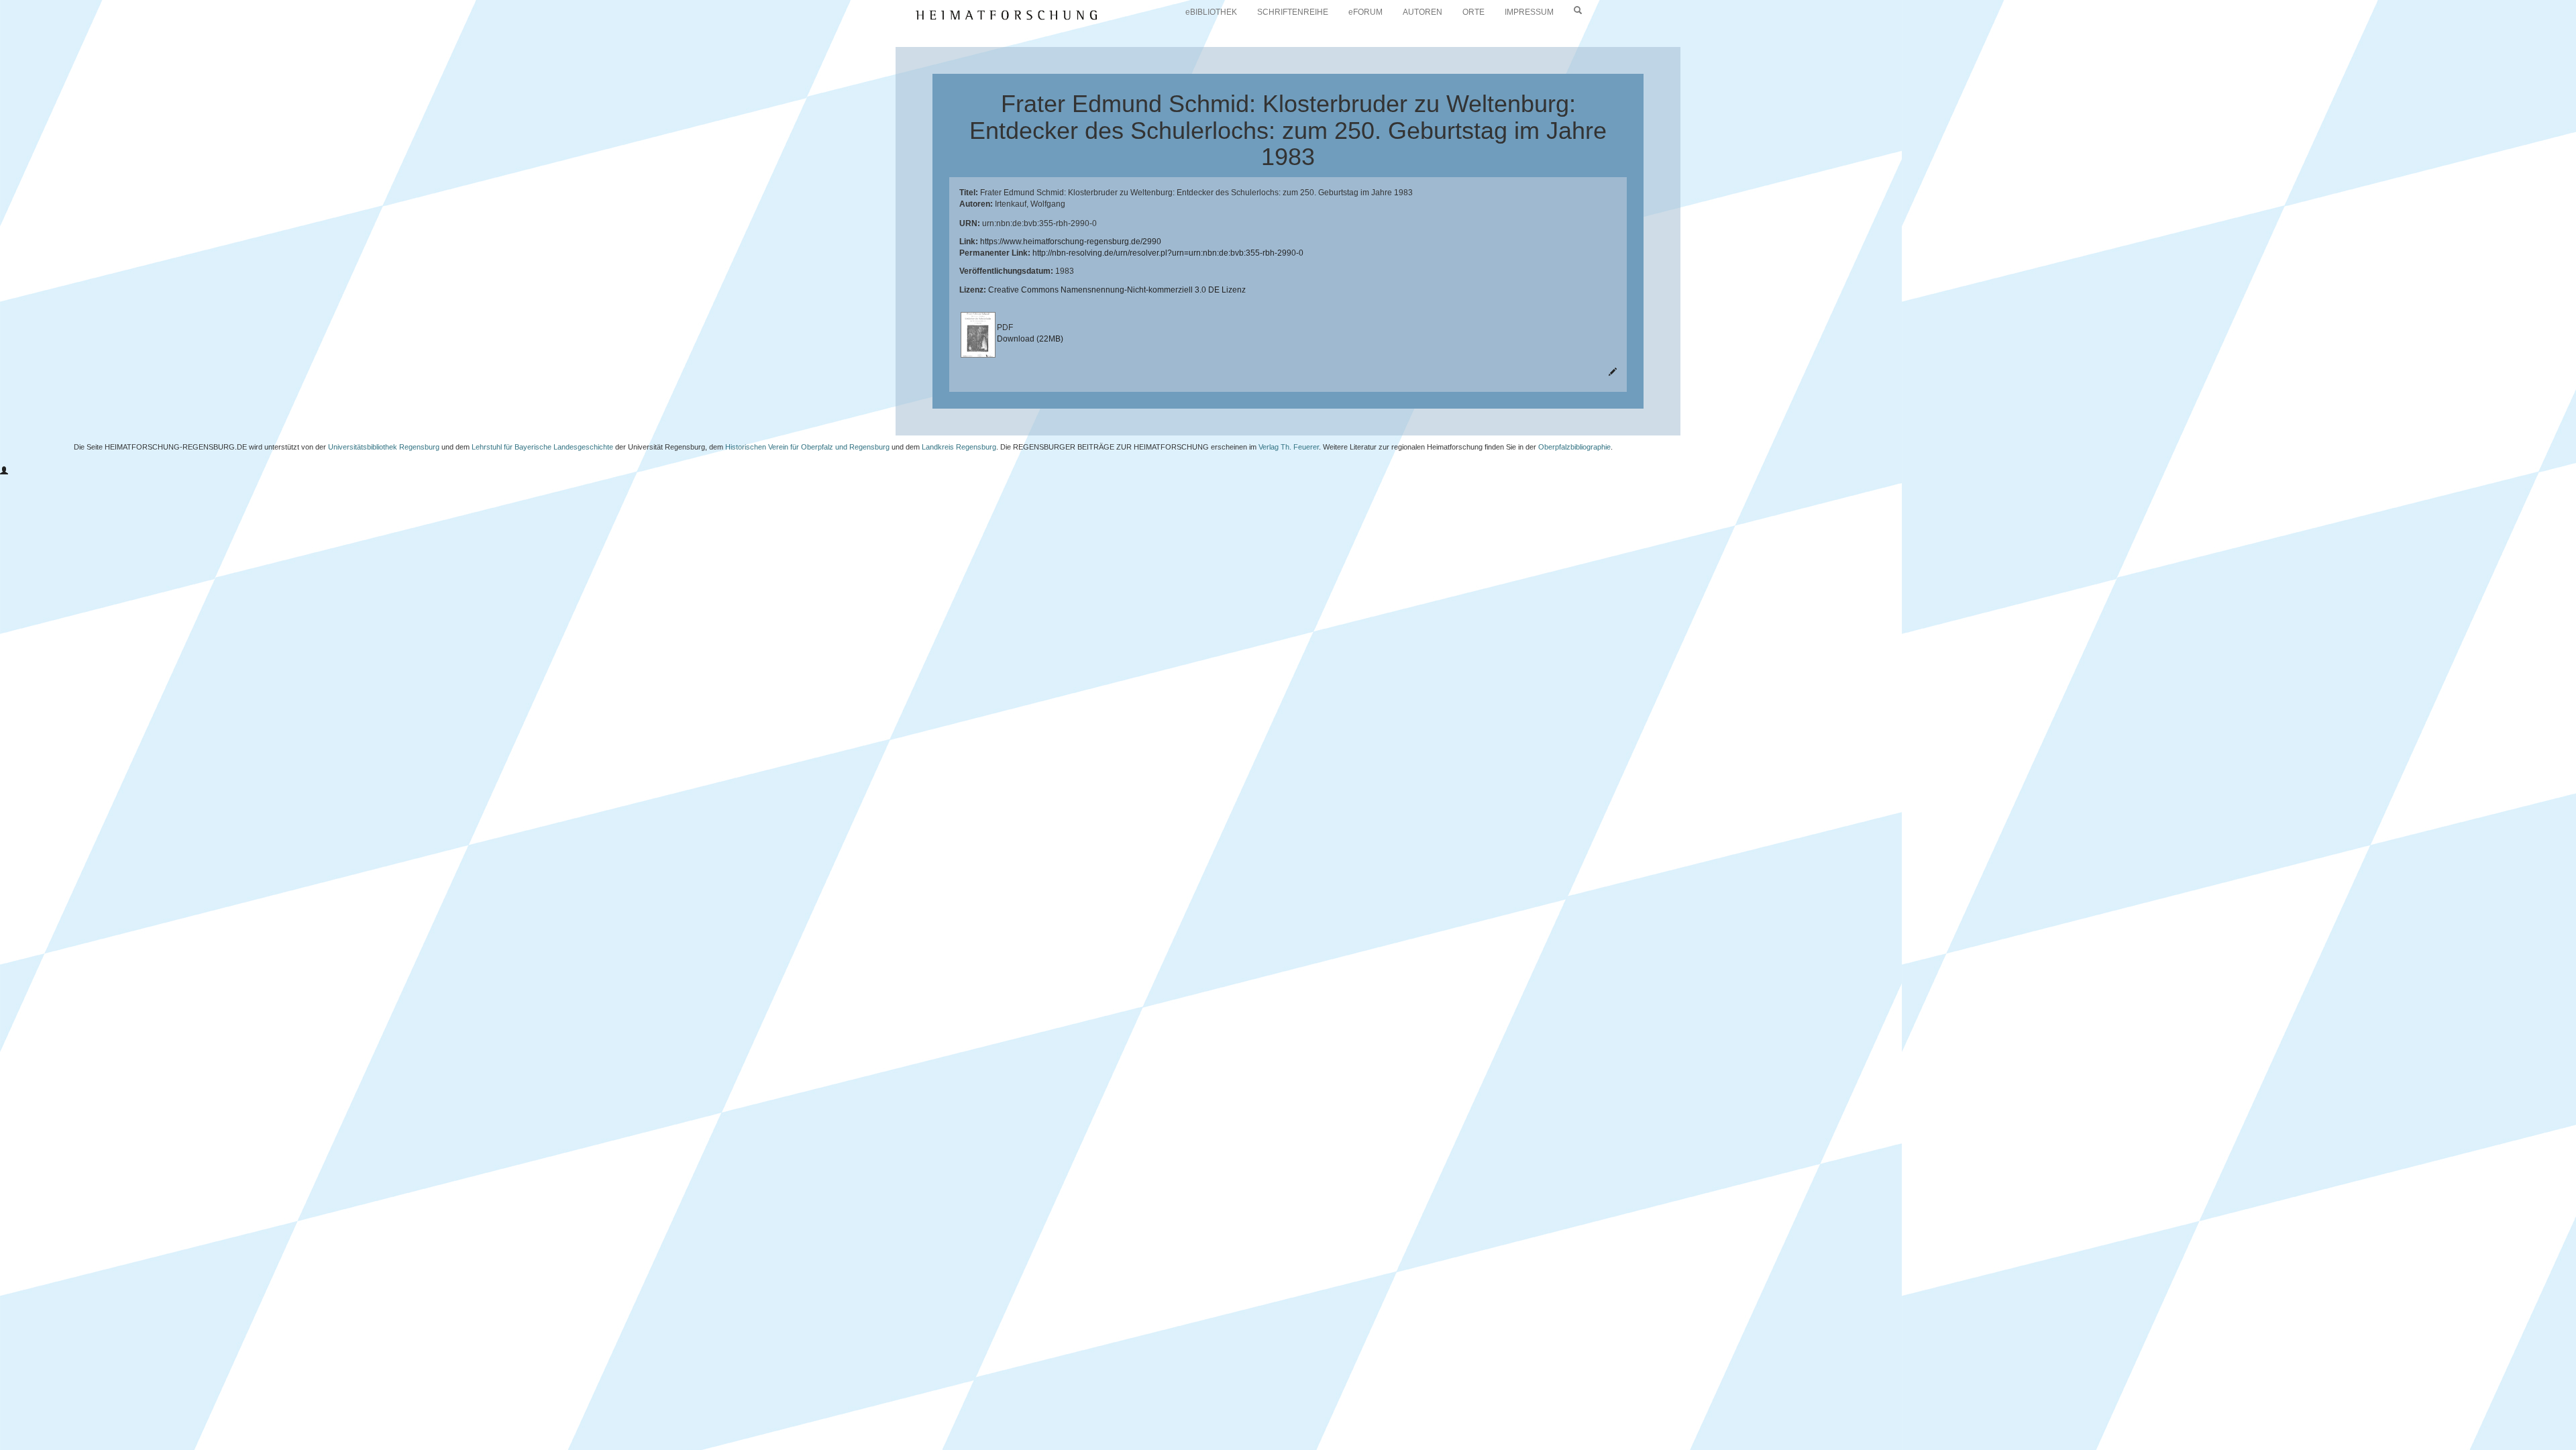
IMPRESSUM (1529, 12)
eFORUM (1365, 12)
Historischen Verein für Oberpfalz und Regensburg (807, 447)
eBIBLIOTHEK (1211, 12)
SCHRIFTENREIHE (1293, 12)
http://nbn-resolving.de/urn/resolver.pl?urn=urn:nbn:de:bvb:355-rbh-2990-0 (1168, 253)
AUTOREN (1423, 12)
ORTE (1473, 12)
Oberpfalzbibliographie (1574, 447)
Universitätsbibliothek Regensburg (384, 447)
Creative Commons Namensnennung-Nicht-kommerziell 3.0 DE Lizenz (1117, 290)
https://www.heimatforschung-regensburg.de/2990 (1071, 242)
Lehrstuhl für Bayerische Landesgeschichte (542, 447)
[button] (4, 471)
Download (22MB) (1030, 339)
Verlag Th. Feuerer (1289, 447)
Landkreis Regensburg (959, 447)
